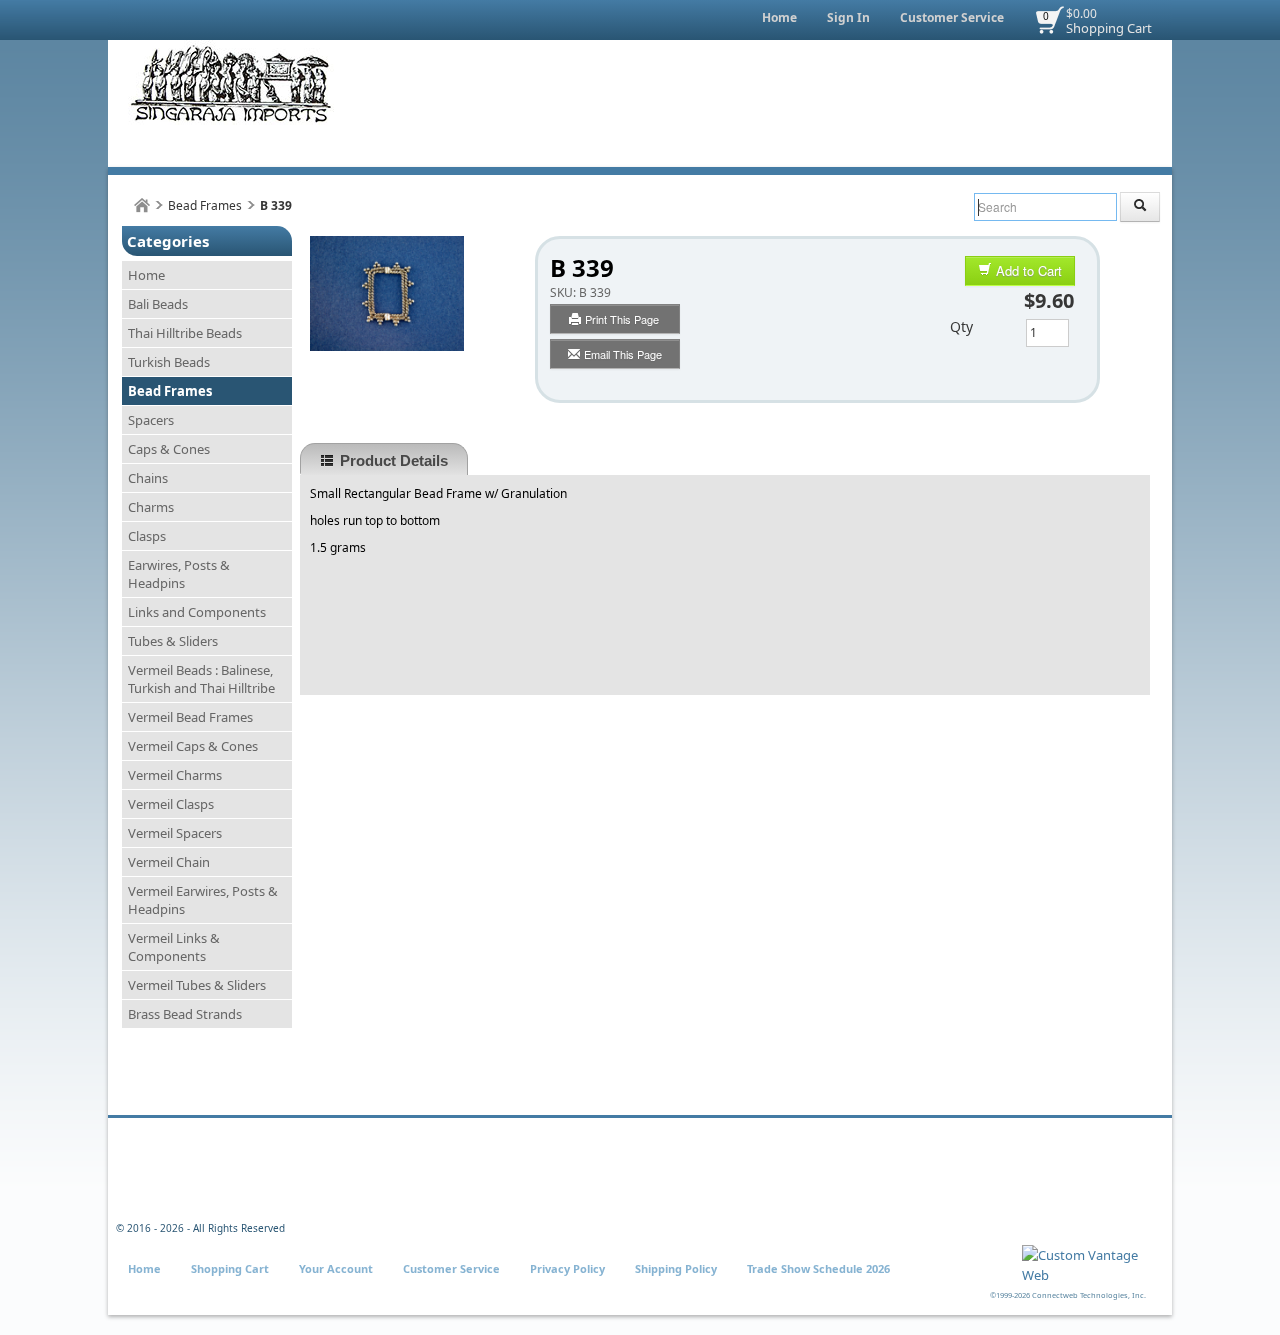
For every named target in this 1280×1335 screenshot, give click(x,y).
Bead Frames (205, 205)
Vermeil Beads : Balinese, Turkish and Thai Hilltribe (201, 679)
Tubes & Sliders (173, 641)
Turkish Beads (169, 362)
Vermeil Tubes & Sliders (197, 985)
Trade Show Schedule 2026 (818, 1268)
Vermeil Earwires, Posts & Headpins (203, 900)
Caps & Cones (169, 449)
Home (779, 17)
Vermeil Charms (175, 775)
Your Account (336, 1268)
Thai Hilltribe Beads (185, 333)
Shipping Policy (676, 1268)
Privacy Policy (567, 1268)
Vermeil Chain (169, 862)
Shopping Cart (1109, 28)
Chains (148, 478)
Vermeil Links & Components (174, 947)
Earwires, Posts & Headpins (179, 574)
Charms (151, 507)
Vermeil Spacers (175, 833)
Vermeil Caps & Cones (193, 746)
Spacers (151, 420)
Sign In (848, 17)
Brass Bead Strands (185, 1014)
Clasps (147, 536)
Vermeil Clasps (171, 804)
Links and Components (197, 612)
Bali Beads (158, 304)
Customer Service (952, 17)
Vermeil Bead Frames (190, 717)
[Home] (142, 205)
